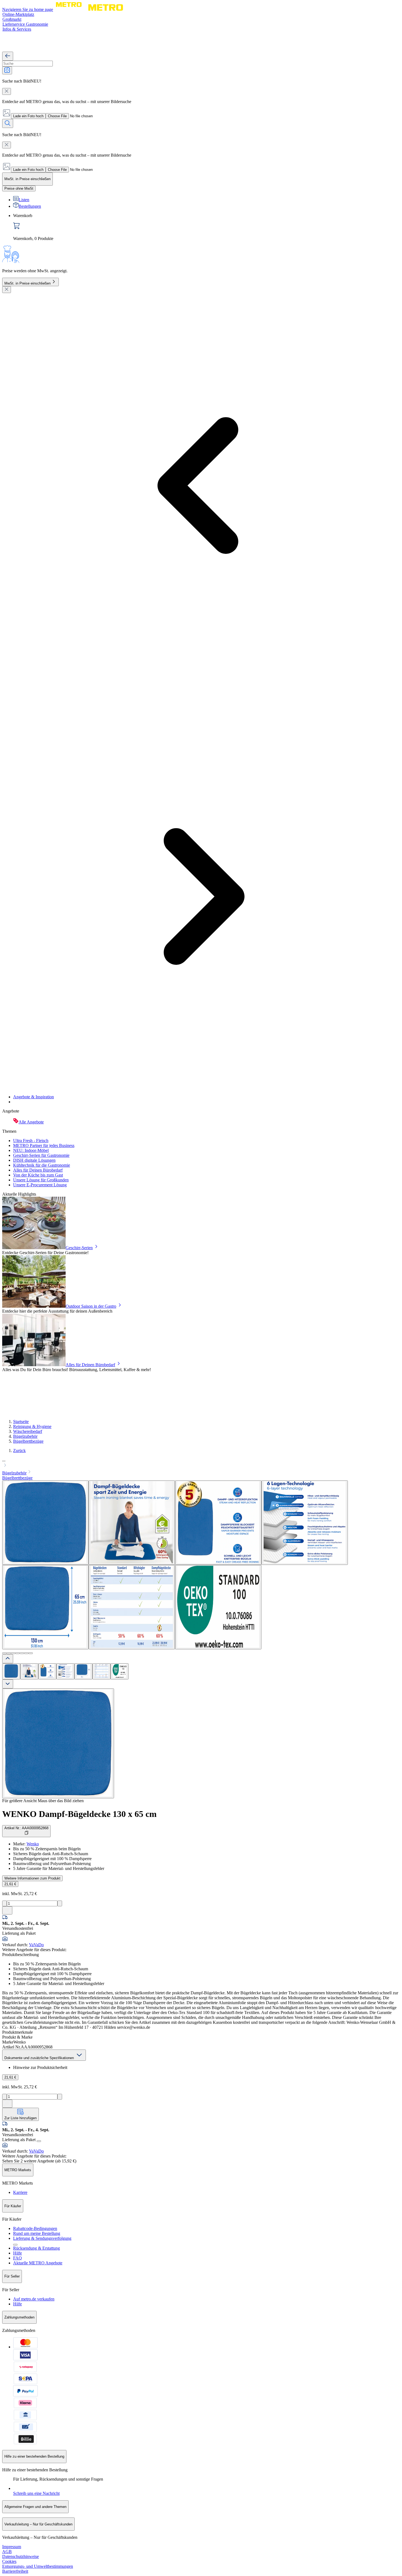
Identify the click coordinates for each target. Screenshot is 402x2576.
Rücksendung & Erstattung (37, 2248)
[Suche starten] (8, 123)
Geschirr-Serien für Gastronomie (41, 1155)
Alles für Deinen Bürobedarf (38, 1170)
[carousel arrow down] (8, 1684)
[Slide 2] (9, 1653)
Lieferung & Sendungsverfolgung (42, 2238)
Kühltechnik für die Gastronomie (42, 1165)
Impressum (12, 2547)
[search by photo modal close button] (7, 91)
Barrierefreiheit (15, 2571)
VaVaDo (36, 1945)
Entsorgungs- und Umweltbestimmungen (38, 2566)
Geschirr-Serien (79, 1248)
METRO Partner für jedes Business (44, 1145)
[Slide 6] (26, 1653)
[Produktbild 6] (101, 1671)
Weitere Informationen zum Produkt (32, 1878)
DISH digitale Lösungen (34, 1160)
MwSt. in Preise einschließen (27, 283)
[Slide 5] (22, 1653)
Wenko (33, 1844)
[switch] (19, 188)
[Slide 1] (4, 1653)
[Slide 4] (18, 1653)
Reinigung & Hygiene (32, 1426)
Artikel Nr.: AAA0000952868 (26, 1828)
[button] (201, 1463)
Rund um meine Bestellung (37, 2233)
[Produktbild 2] (29, 1671)
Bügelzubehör (25, 1436)
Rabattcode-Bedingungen (35, 2228)
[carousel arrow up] (8, 1659)
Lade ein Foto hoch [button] (28, 116)
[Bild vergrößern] (58, 1743)
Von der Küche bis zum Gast (38, 1175)
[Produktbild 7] (120, 1671)
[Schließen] (7, 290)
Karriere (20, 2192)
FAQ (18, 2258)
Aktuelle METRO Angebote (38, 2263)
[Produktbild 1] (11, 1671)
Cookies (9, 2561)
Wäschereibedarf (28, 1431)
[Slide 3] (13, 1653)
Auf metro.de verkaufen (34, 2299)
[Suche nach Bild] (7, 70)
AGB (7, 2552)
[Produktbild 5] (83, 1671)
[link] (206, 227)
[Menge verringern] (5, 1903)
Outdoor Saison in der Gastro (91, 1306)
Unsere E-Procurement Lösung (40, 1185)
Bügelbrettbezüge (28, 1441)
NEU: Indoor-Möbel (31, 1150)
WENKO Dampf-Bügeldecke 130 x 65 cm (79, 1814)
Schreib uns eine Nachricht (36, 2493)
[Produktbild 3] (47, 1671)
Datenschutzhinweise (21, 2556)
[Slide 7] (31, 1653)
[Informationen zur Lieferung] (39, 2141)
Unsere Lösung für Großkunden (41, 1180)
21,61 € (10, 1884)
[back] (8, 56)
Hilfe (18, 2253)
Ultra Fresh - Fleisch (31, 1141)
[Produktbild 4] (65, 1671)
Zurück (19, 1451)
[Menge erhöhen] (60, 1903)
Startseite (21, 1422)
